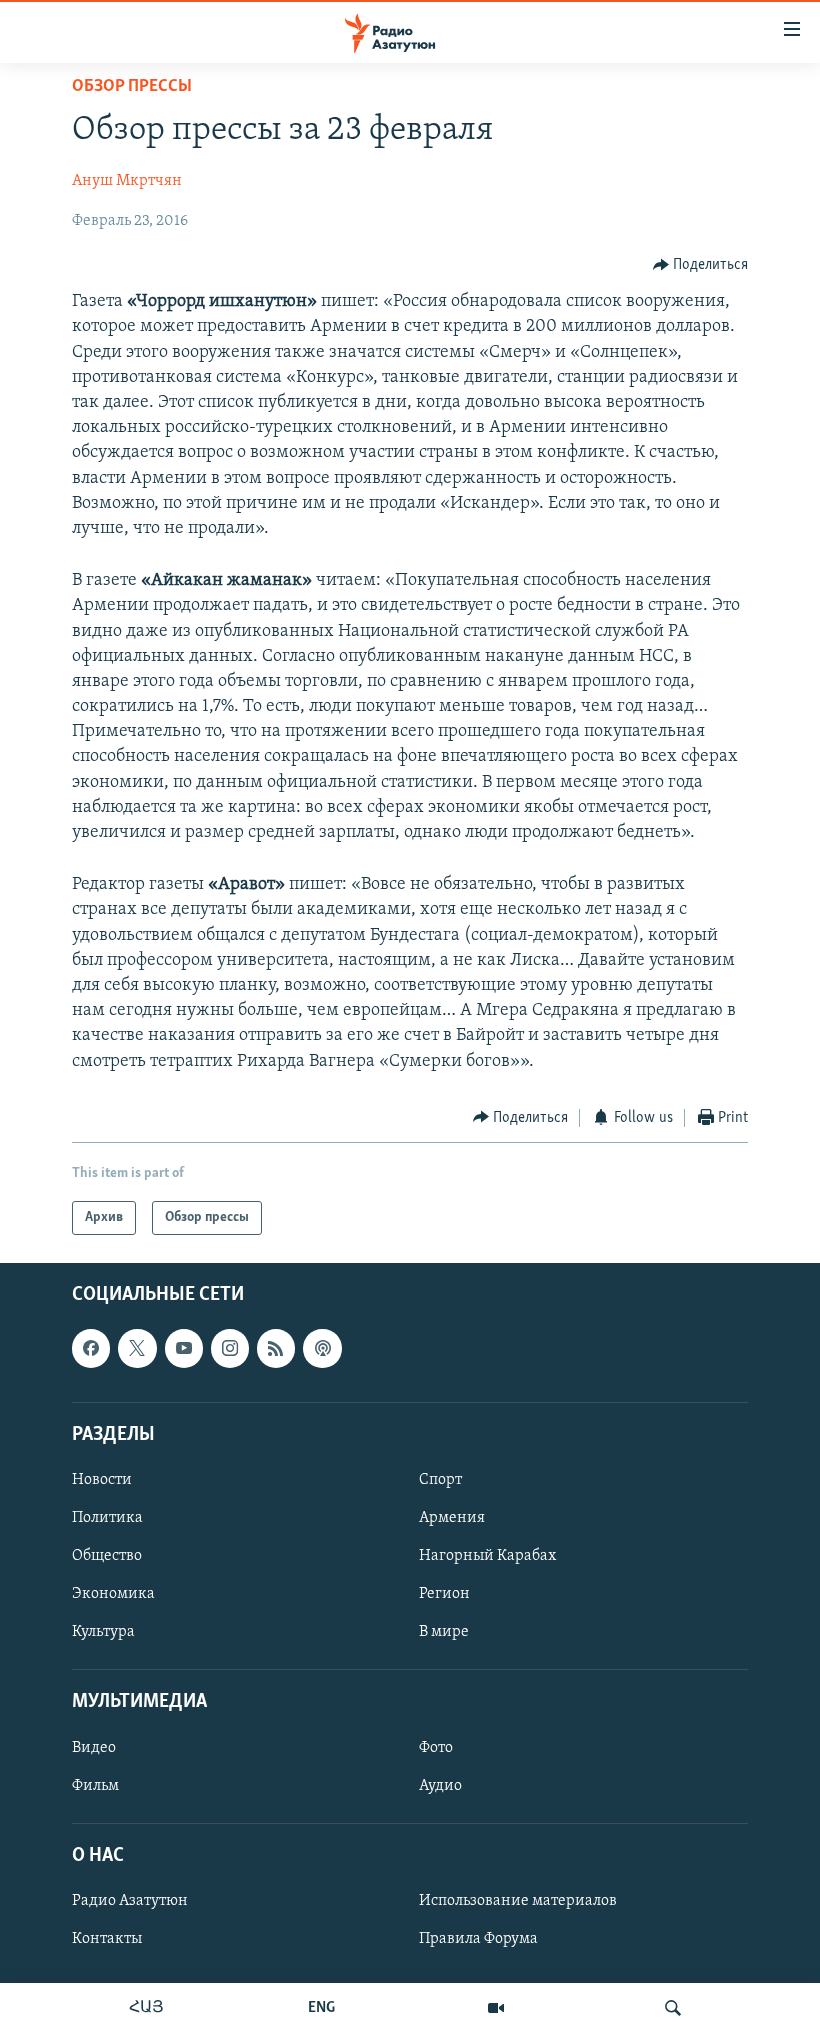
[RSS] (276, 1349)
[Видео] (496, 2008)
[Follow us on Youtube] (184, 1349)
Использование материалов (518, 1901)
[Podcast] (322, 1349)
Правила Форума (478, 1939)
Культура (103, 1632)
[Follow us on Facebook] (91, 1349)
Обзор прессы (132, 87)
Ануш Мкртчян (127, 181)
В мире (444, 1632)
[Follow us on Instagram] (230, 1349)
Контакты (107, 1939)
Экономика (113, 1594)
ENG (321, 2008)
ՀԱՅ (146, 2008)
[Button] (701, 265)
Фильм (95, 1786)
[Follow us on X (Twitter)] (137, 1349)
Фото (436, 1748)
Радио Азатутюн (130, 1901)
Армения (452, 1518)
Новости (102, 1480)
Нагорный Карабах (487, 1556)
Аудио (440, 1786)
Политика (107, 1518)
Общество (107, 1556)
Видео (94, 1748)
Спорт (440, 1480)
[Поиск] (673, 2008)
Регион (444, 1594)
